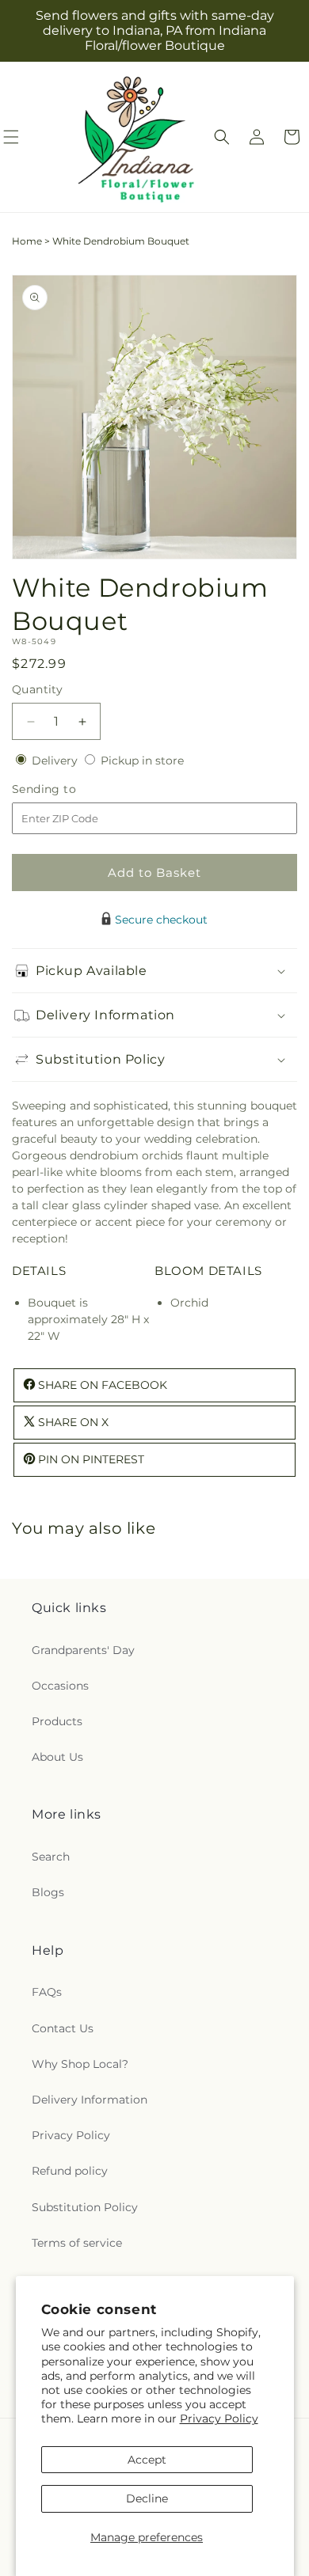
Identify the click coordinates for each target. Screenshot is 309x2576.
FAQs (47, 1992)
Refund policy (70, 2171)
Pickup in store (142, 761)
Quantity (37, 689)
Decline (147, 2498)
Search (51, 1857)
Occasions (60, 1686)
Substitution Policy (85, 2207)
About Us (57, 1757)
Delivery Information (90, 2100)
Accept (147, 2460)
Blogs (48, 1892)
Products (57, 1721)
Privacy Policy (219, 2419)
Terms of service (77, 2243)
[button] (222, 137)
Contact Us (63, 2028)
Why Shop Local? (80, 2064)
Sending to (68, 789)
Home (27, 241)
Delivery (56, 761)
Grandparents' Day (83, 1650)
